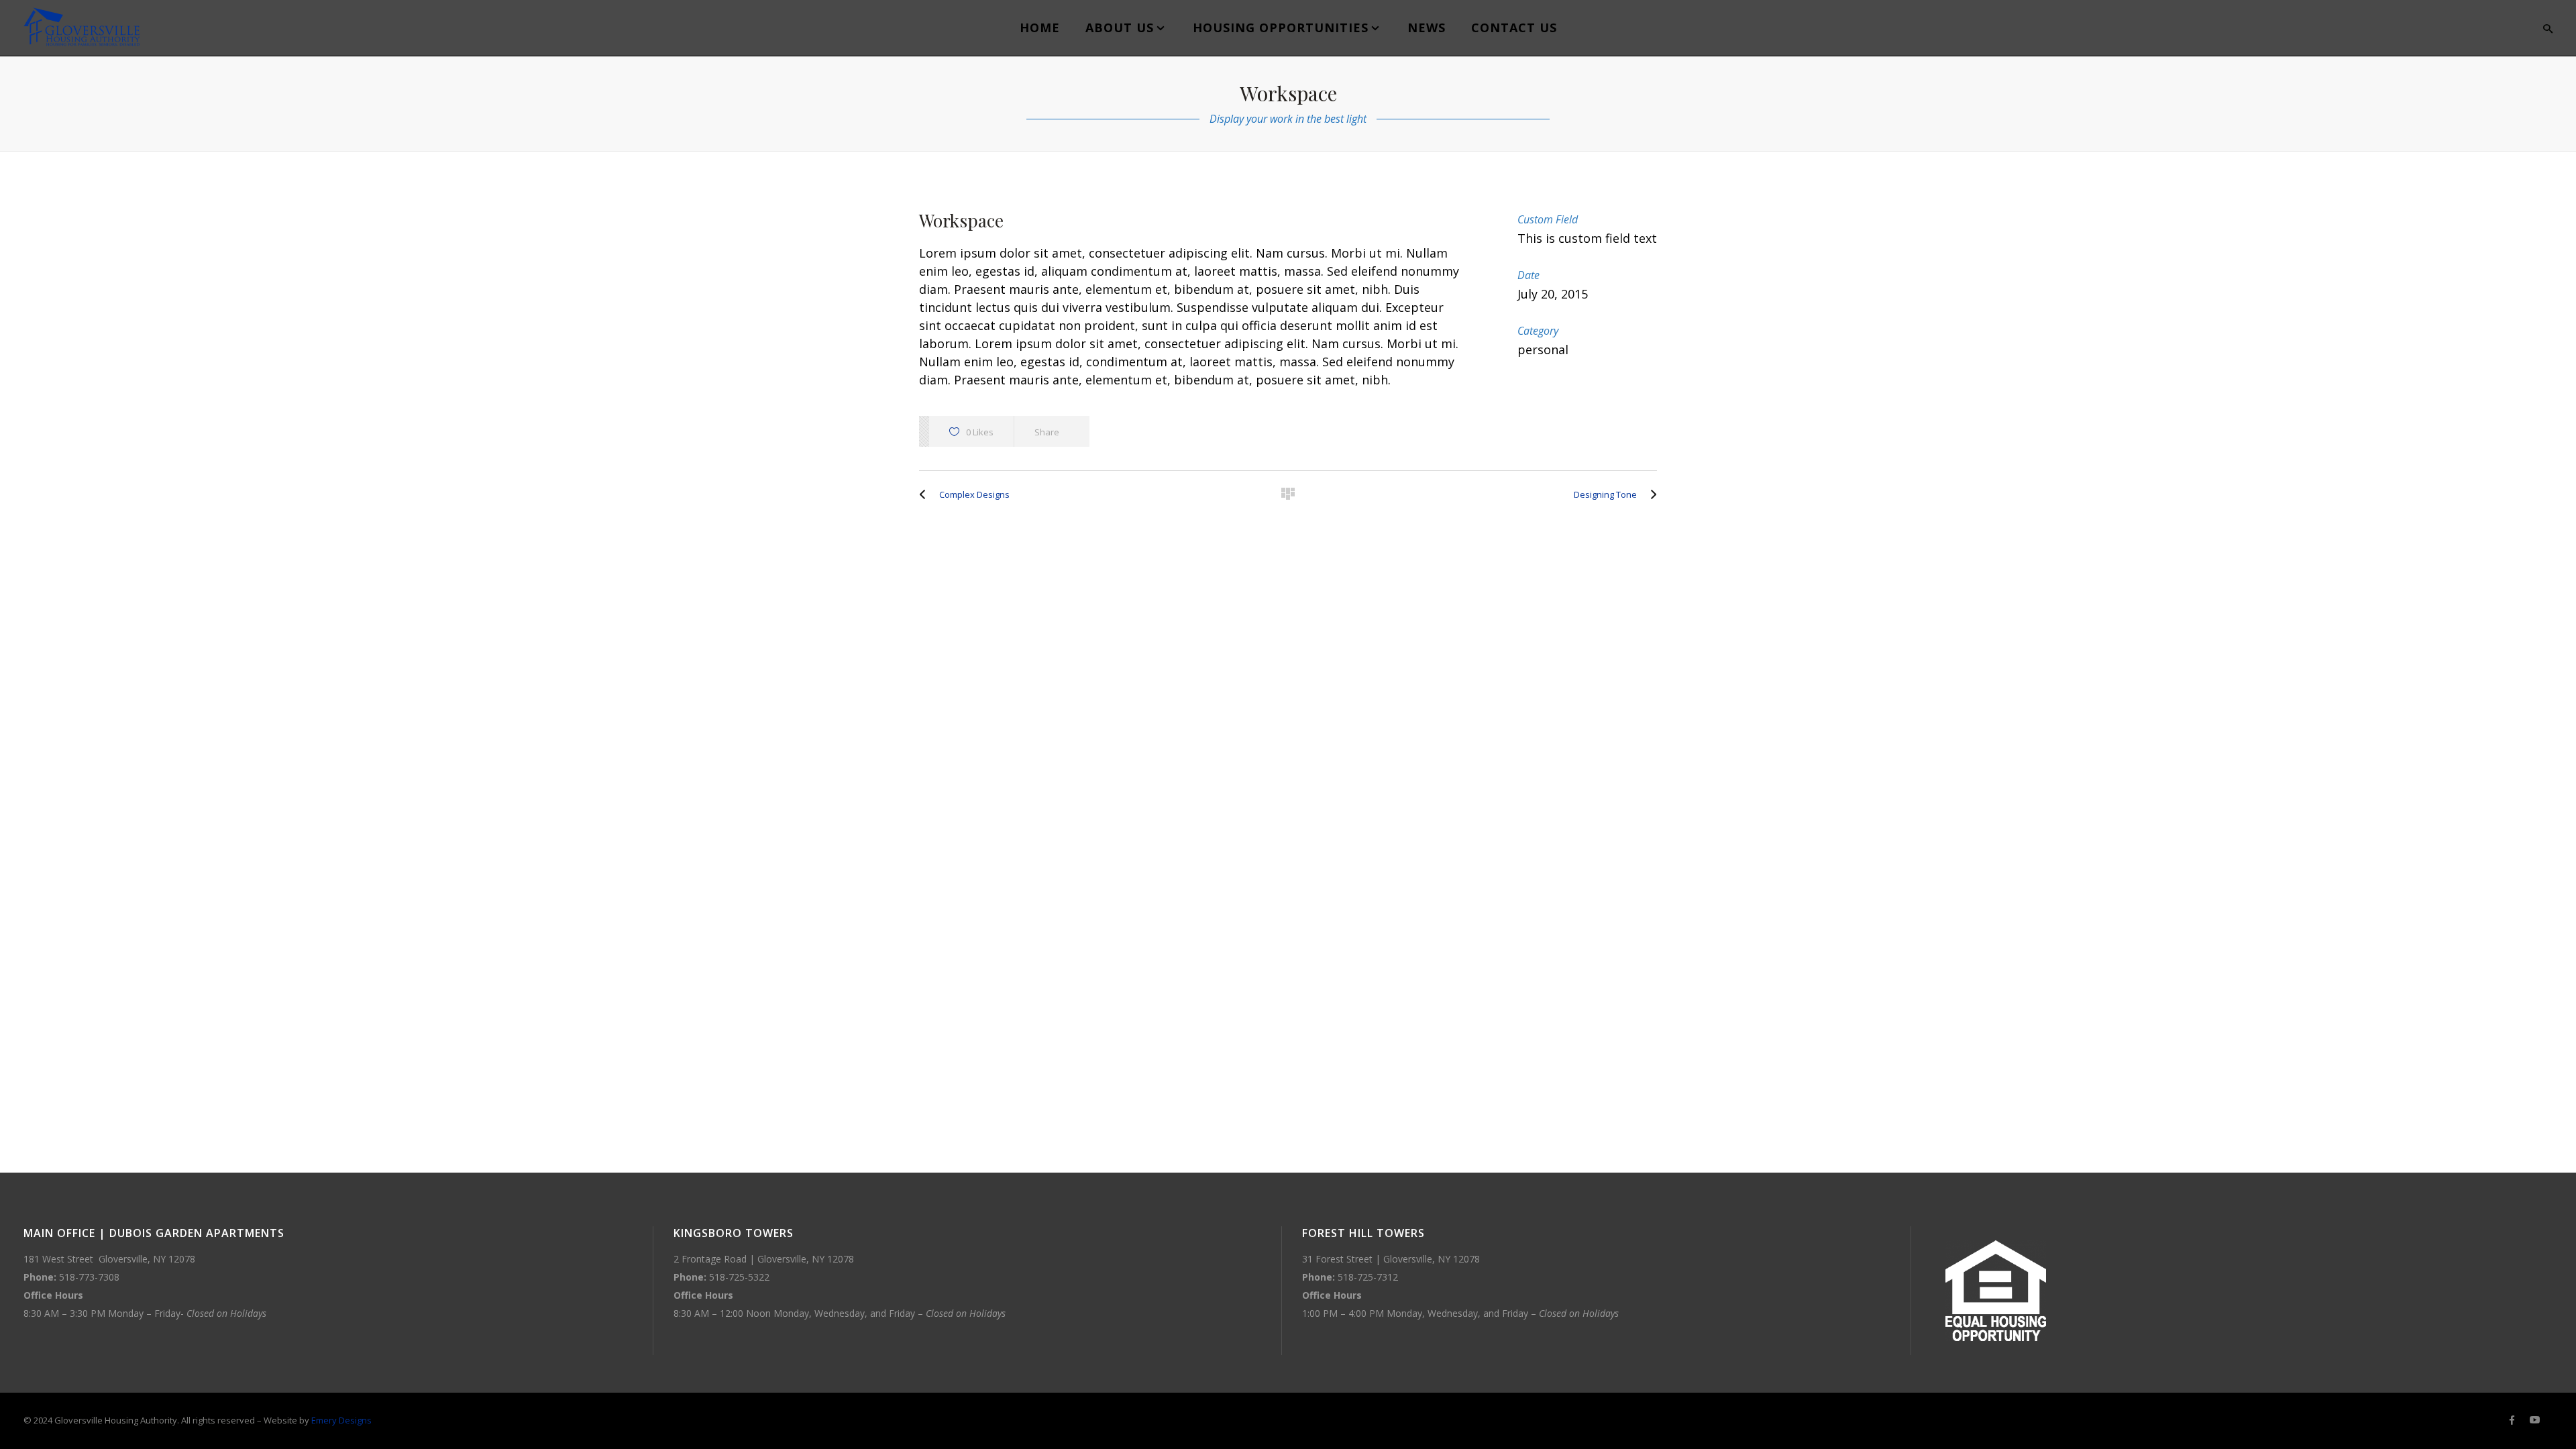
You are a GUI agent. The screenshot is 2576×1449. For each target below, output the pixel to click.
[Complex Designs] (926, 494)
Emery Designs (341, 1420)
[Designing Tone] (1650, 494)
